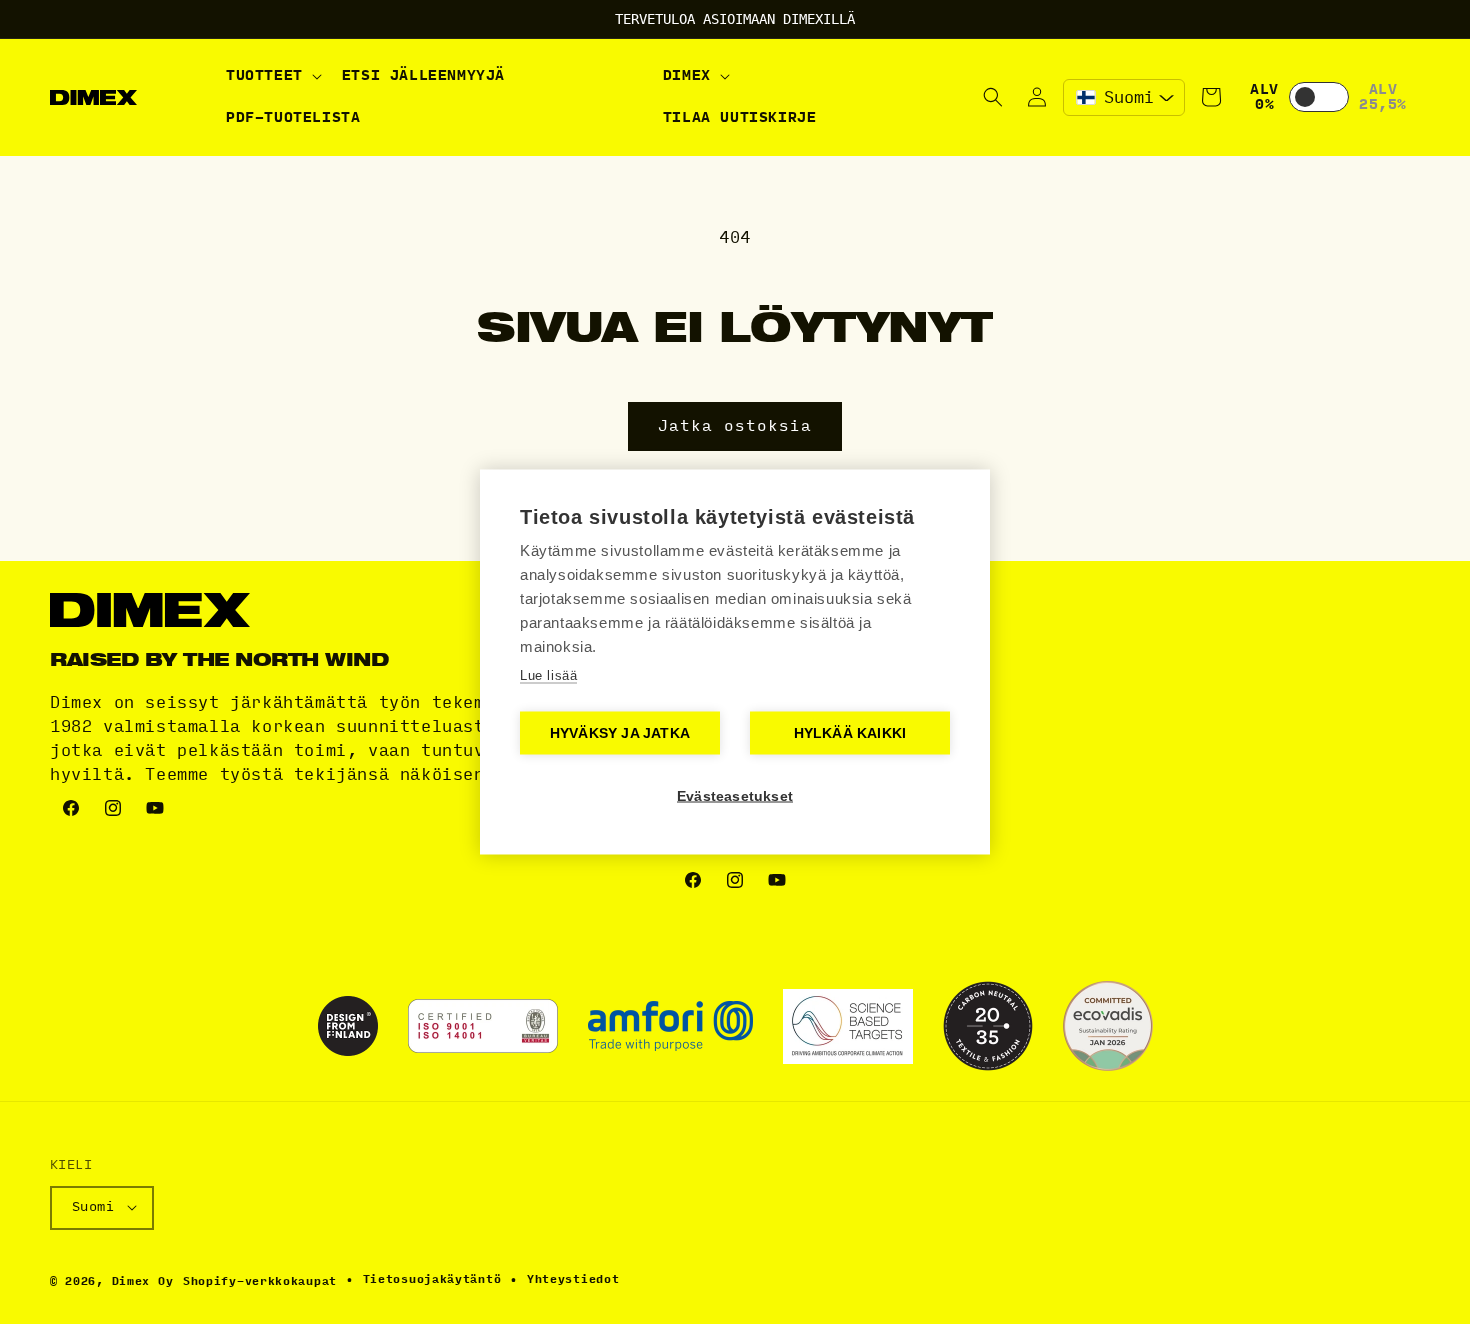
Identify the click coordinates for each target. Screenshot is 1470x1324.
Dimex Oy (143, 1280)
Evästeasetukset (735, 796)
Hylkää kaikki (850, 733)
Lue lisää (548, 675)
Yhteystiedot (573, 1279)
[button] (272, 76)
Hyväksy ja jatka (620, 733)
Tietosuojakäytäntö (432, 1279)
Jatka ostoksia (735, 426)
